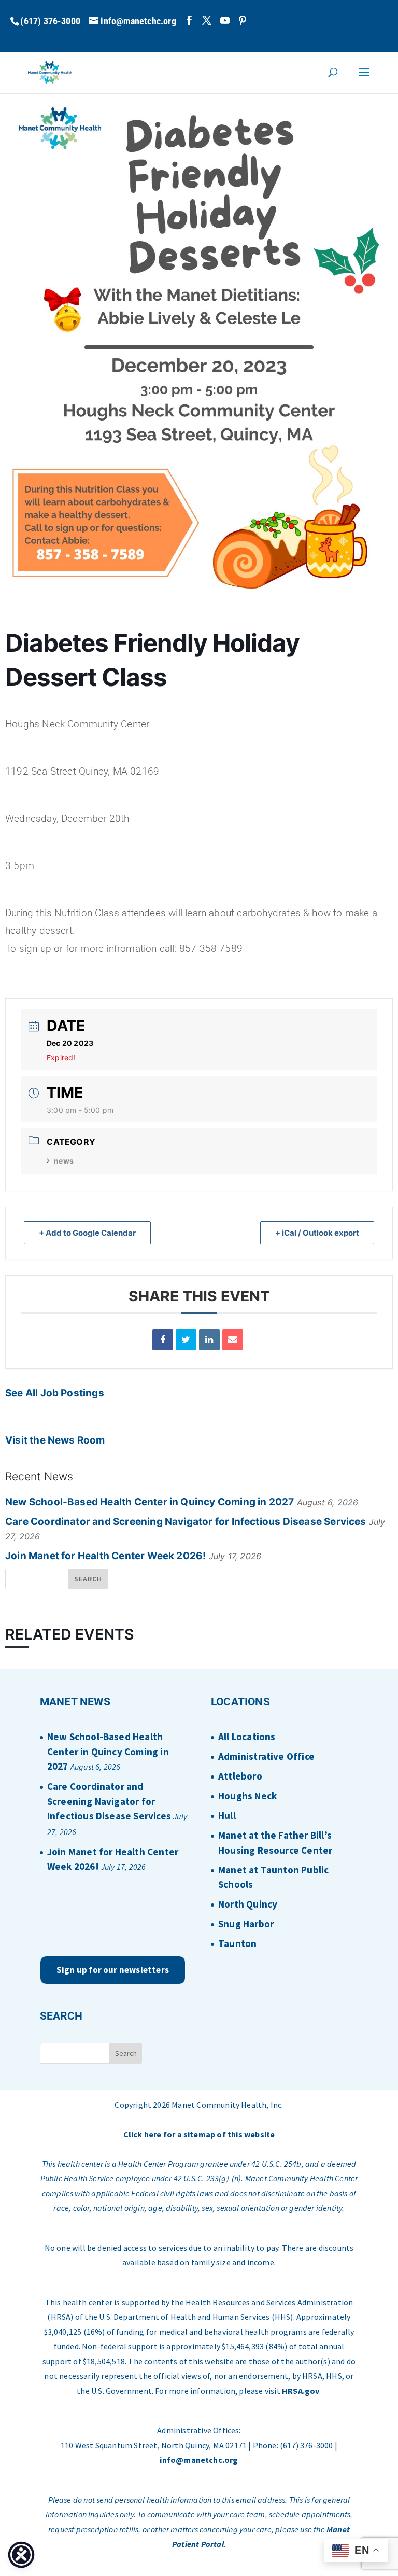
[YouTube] (225, 20)
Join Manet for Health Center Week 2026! (105, 1556)
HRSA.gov (301, 2391)
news (64, 1161)
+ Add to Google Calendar (87, 1233)
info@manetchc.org (199, 2460)
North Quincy (248, 1904)
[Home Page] (50, 72)
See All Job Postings (55, 1393)
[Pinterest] (243, 20)
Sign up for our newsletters (113, 1970)
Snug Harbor (246, 1924)
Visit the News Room (55, 1440)
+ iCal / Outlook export (317, 1233)
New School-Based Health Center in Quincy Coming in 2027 (150, 1502)
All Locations (247, 1737)
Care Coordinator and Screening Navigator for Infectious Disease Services (186, 1522)
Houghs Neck (247, 1796)
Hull (227, 1815)
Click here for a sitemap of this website (199, 2134)
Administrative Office (266, 1756)
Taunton (237, 1943)
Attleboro (240, 1776)
